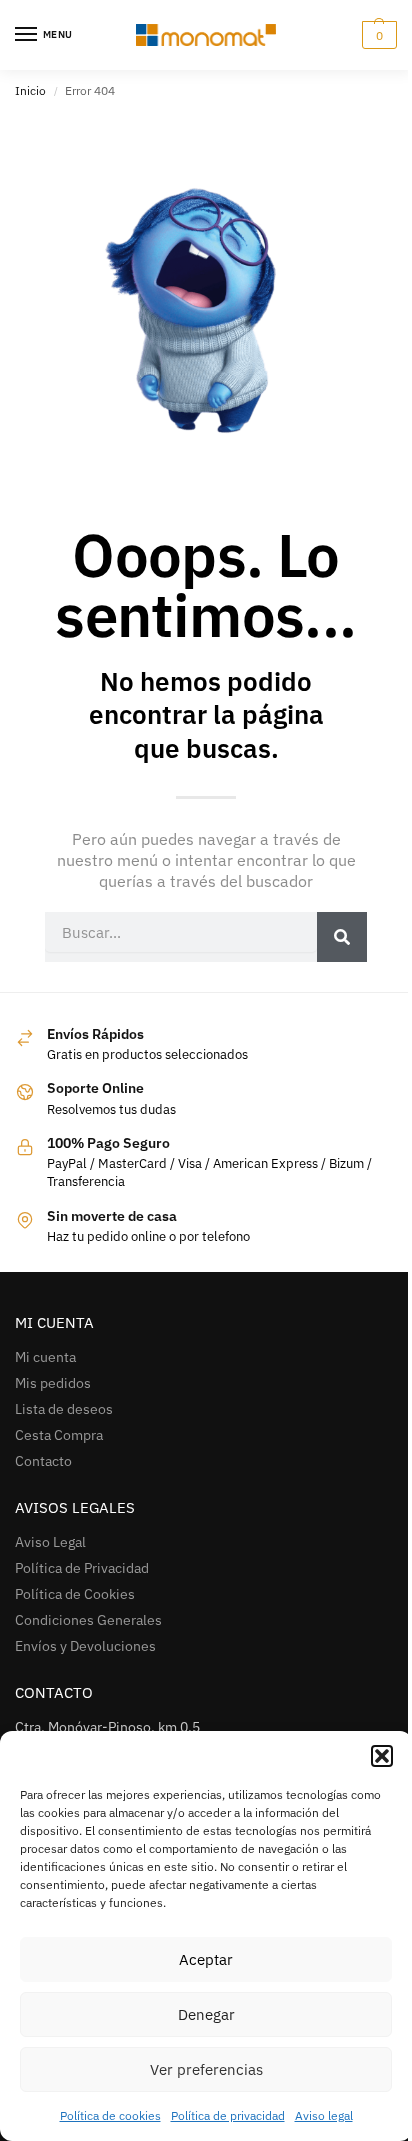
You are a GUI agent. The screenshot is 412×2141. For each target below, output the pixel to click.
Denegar (206, 2014)
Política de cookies (110, 2115)
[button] (382, 1756)
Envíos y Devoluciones (85, 1646)
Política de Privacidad (82, 1568)
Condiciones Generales (88, 1620)
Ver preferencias (206, 2069)
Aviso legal (324, 2115)
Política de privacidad (228, 2115)
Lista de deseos (64, 1409)
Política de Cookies (75, 1594)
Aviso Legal (50, 1542)
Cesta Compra (59, 1435)
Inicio (30, 90)
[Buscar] (342, 937)
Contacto (43, 1461)
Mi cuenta (45, 1357)
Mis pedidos (53, 1383)
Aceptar (206, 1959)
